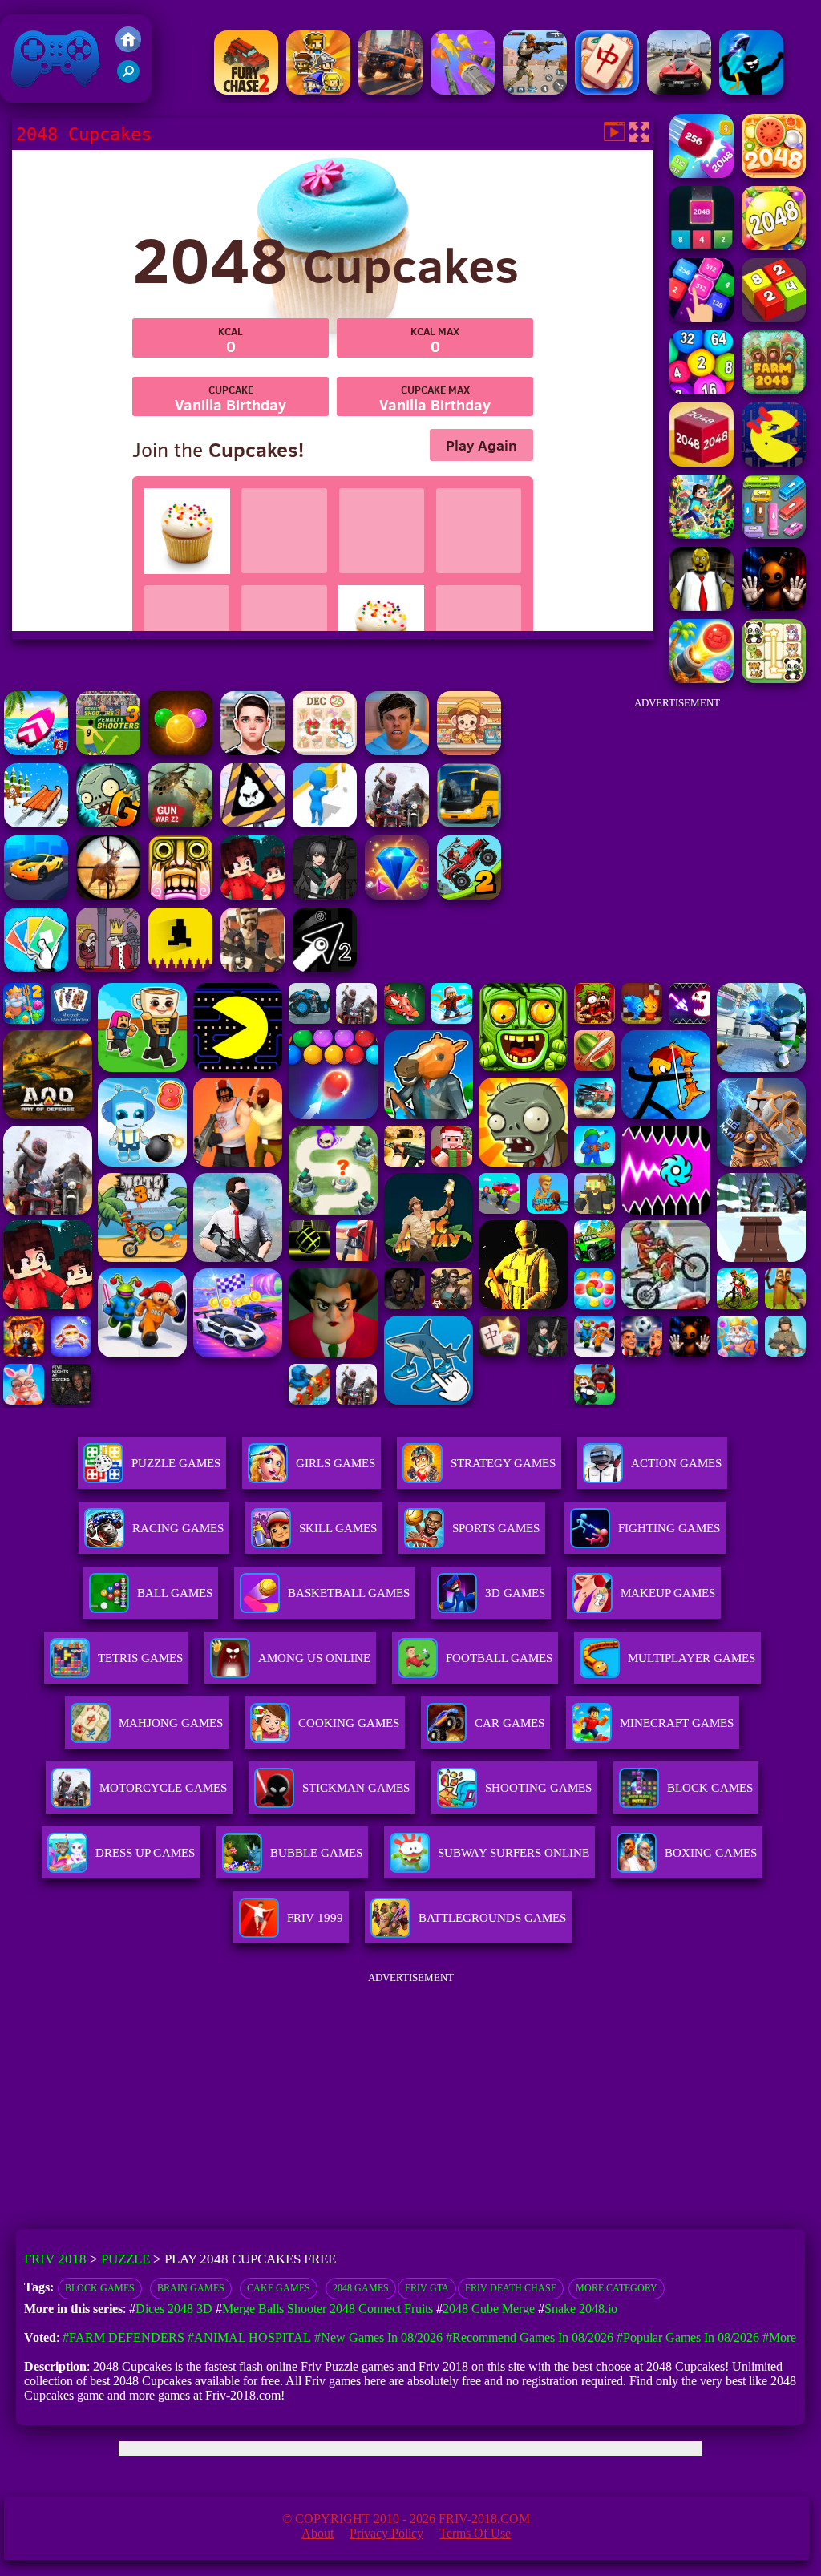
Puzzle (125, 2259)
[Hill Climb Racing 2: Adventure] (469, 895)
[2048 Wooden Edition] (774, 246)
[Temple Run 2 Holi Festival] (180, 895)
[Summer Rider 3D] (36, 751)
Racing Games (178, 1528)
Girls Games (336, 1463)
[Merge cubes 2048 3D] (774, 318)
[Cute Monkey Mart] (469, 751)
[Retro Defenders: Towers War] (318, 90)
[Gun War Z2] (180, 823)
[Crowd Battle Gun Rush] (463, 90)
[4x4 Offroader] (390, 90)
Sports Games (496, 1528)
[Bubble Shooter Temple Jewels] (180, 751)
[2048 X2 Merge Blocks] (702, 246)
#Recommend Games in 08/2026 (530, 2337)
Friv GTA (427, 2288)
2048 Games (361, 2288)
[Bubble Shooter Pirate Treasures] (702, 679)
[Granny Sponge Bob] (702, 607)
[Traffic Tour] (679, 90)
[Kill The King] (108, 967)
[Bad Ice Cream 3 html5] (253, 823)
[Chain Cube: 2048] (702, 462)
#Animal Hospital (249, 2337)
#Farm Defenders (123, 2337)
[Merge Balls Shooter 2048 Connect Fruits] (774, 174)
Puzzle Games (176, 1463)
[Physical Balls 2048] (702, 390)
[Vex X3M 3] (397, 823)
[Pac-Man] (774, 462)
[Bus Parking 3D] (469, 823)
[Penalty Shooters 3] (108, 751)
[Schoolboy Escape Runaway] (253, 751)
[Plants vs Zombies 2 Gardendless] (108, 823)
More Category (617, 2288)
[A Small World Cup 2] (397, 751)
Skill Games (338, 1528)
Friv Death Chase (511, 2288)
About (317, 2533)
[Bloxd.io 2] (253, 895)
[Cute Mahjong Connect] (774, 679)
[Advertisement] (677, 819)
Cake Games (279, 2288)
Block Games (100, 2288)
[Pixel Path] (180, 967)
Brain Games (191, 2288)
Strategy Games (503, 1463)
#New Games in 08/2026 (378, 2337)
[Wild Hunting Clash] (108, 895)
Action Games (676, 1463)
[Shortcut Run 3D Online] (325, 823)
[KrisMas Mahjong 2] (325, 751)
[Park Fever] (774, 534)
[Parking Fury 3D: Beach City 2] (36, 895)
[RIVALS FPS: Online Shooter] (325, 895)
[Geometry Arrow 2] (325, 967)
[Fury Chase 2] (246, 90)
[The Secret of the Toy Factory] (774, 607)
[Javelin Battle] (751, 90)
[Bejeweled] (397, 895)
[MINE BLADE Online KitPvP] (702, 534)
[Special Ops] (535, 90)
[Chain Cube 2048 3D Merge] (702, 174)
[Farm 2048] (774, 390)
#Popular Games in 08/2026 (688, 2337)
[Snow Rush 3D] (36, 823)
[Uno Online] (36, 967)
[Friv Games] (128, 48)
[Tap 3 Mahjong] (607, 90)
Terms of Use (475, 2533)
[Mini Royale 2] (253, 967)
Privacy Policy (386, 2533)
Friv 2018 (33, 94)
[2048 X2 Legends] (702, 318)
